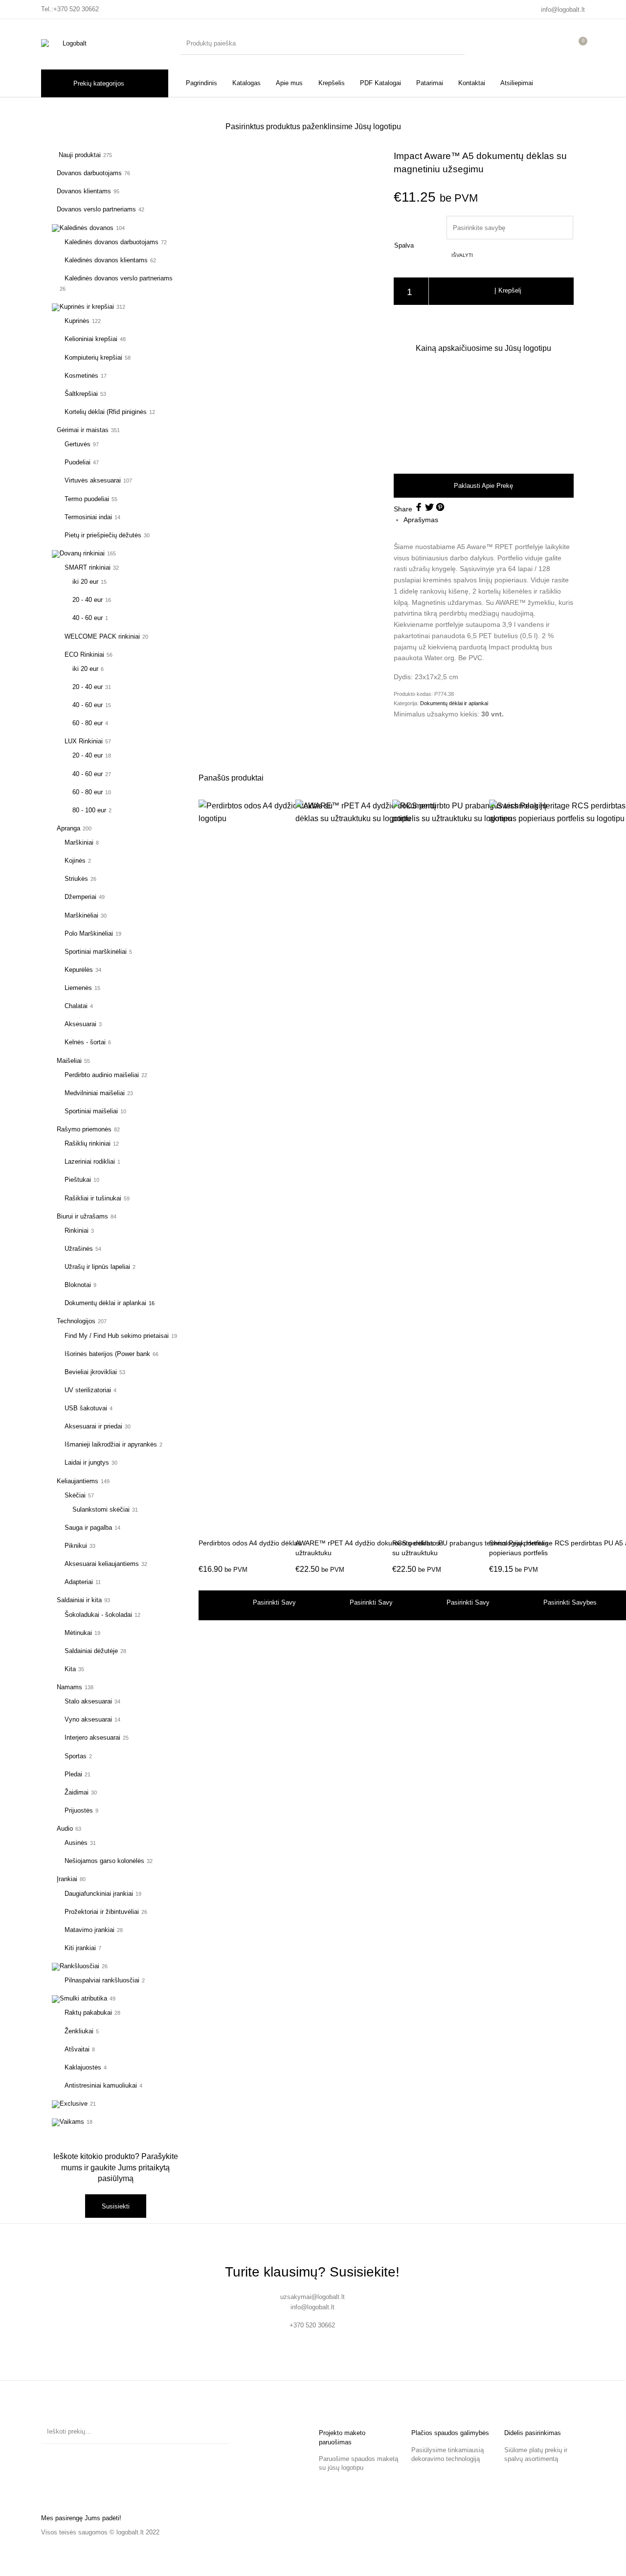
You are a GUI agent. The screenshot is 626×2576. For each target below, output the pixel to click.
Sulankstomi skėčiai (101, 1509)
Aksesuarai (80, 1024)
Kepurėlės (79, 970)
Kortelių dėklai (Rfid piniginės (106, 412)
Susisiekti (116, 2206)
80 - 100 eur (89, 810)
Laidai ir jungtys (87, 1462)
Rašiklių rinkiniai (88, 1143)
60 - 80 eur (88, 723)
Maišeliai (69, 1061)
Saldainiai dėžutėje (91, 1651)
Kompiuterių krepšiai (93, 357)
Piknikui (76, 1546)
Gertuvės (78, 444)
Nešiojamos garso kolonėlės (104, 1861)
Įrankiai (67, 1879)
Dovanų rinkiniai (82, 553)
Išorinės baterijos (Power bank (107, 1354)
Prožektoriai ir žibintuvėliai (102, 1912)
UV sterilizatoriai (88, 1390)
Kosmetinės (81, 376)
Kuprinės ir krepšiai (87, 307)
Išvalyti (462, 255)
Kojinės (75, 861)
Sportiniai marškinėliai (96, 952)
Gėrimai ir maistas (83, 430)
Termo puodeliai (87, 499)
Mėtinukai (78, 1633)
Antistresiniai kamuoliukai (101, 2085)
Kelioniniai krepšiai (91, 339)
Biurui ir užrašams (82, 1216)
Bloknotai (78, 1285)
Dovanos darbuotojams (89, 173)
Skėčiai (75, 1495)
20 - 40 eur (88, 600)
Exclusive (74, 2104)
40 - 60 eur (88, 618)
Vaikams (72, 2122)
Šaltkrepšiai (81, 394)
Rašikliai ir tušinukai (93, 1198)
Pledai (73, 1774)
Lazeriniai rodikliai (90, 1161)
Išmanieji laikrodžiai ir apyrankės (111, 1444)
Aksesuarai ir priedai (93, 1426)
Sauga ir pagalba (88, 1528)
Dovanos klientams (84, 191)
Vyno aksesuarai (88, 1719)
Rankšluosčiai (79, 1966)
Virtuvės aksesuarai (93, 480)
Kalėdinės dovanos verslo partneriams (119, 278)
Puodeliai (78, 462)
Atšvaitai (77, 2049)
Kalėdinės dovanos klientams (106, 260)
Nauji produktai (79, 155)
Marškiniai (79, 842)
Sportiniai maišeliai (91, 1111)
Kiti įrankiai (80, 1948)
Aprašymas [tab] (421, 520)
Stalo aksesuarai (88, 1701)
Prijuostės (79, 1810)
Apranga (68, 828)
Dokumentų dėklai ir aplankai (105, 1303)
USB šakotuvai (86, 1408)
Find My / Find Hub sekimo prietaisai (117, 1336)
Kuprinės (77, 321)
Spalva (404, 245)
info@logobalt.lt (563, 10)
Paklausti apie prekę (483, 486)
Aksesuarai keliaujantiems (102, 1564)
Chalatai (76, 1006)
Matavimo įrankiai (89, 1930)
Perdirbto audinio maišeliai (102, 1075)
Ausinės (76, 1843)
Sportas (76, 1756)
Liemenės (78, 988)
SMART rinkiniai (88, 567)
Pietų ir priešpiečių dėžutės (103, 535)
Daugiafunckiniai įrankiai (99, 1894)
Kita (70, 1669)
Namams (69, 1687)
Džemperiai (80, 897)
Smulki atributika (83, 1998)
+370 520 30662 (76, 9)
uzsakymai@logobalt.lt (313, 2297)
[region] (484, 413)
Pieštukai (78, 1180)
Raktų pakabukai (88, 2012)
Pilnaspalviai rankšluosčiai (102, 1980)
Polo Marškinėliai (89, 933)
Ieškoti (217, 2432)
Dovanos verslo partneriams (96, 209)
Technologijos (76, 1321)
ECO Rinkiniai (84, 655)
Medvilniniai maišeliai (95, 1093)
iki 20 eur (85, 582)
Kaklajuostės (83, 2067)
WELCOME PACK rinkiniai (102, 636)
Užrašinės (79, 1249)
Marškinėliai (81, 915)
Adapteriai (79, 1582)
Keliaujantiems (78, 1481)
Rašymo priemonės (84, 1129)
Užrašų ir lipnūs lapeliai (97, 1267)
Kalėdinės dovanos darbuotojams (112, 242)
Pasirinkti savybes (279, 1602)
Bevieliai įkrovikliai (91, 1372)
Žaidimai (77, 1792)
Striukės (76, 879)
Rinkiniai (77, 1230)
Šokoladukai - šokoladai (98, 1615)
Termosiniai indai (88, 517)
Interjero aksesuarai (92, 1737)
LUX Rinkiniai (84, 741)
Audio (65, 1828)
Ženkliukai (79, 2031)
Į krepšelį (508, 291)
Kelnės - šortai (85, 1042)
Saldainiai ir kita (79, 1600)
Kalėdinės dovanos (87, 228)
